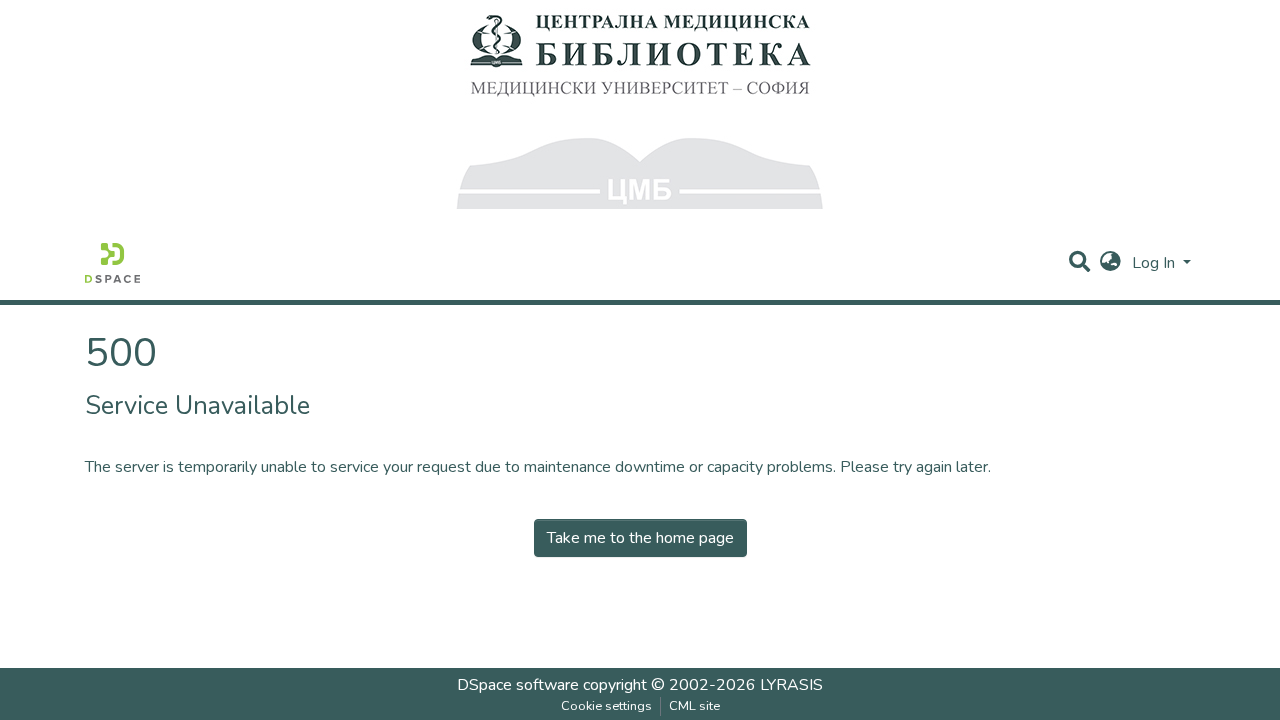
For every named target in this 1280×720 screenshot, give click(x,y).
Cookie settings (606, 706)
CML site (694, 706)
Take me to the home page (640, 538)
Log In (1155, 263)
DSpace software (518, 685)
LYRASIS (791, 685)
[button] (1110, 263)
